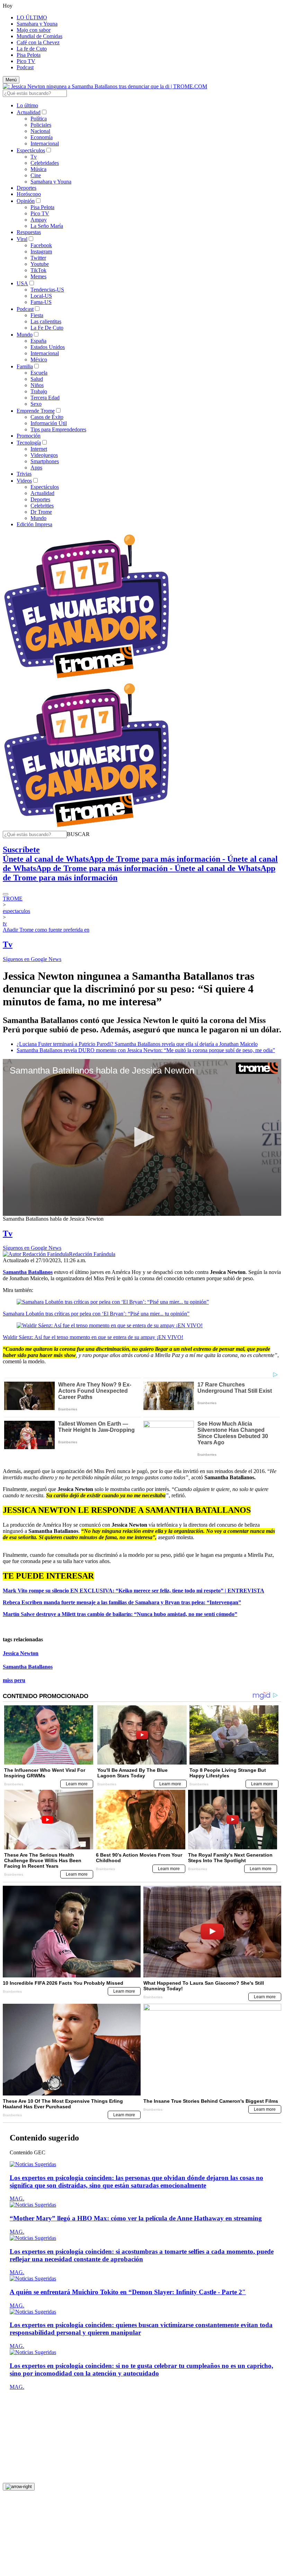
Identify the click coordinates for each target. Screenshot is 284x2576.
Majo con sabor (34, 30)
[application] (142, 1137)
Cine (36, 175)
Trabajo (39, 391)
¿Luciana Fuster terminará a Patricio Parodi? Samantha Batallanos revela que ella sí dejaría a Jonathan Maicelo (137, 1044)
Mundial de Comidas (39, 36)
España (38, 341)
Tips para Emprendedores (58, 429)
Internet (39, 449)
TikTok (38, 270)
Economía (42, 137)
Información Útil (49, 423)
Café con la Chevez (38, 42)
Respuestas (29, 232)
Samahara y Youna (37, 24)
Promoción (29, 436)
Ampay (39, 220)
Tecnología (29, 443)
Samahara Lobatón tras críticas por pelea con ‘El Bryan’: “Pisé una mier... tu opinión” (96, 1314)
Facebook (41, 245)
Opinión (26, 201)
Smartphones (45, 461)
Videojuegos (44, 455)
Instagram (41, 252)
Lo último (27, 105)
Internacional (45, 143)
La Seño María (47, 226)
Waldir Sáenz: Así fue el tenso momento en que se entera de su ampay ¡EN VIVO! (93, 1337)
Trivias (24, 474)
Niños (37, 385)
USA (22, 283)
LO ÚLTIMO (32, 17)
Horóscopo (29, 194)
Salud (37, 379)
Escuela (39, 373)
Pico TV (26, 61)
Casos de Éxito (47, 417)
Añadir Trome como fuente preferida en (46, 930)
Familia (25, 366)
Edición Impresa (34, 524)
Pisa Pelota (29, 55)
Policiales (41, 125)
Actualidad (29, 112)
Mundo (25, 335)
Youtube (40, 264)
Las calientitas (46, 321)
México (39, 360)
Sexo (36, 404)
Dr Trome (41, 512)
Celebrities (42, 506)
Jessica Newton (21, 1653)
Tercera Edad (45, 398)
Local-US (41, 296)
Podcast (25, 67)
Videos (24, 481)
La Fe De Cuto (47, 328)
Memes (38, 276)
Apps (36, 468)
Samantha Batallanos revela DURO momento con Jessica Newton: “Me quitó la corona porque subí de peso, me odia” (146, 1050)
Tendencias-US (47, 290)
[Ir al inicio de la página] (19, 2487)
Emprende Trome (36, 411)
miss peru (14, 1680)
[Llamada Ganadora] (87, 679)
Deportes (26, 188)
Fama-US (41, 302)
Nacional (40, 131)
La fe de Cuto (32, 49)
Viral (22, 239)
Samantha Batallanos (28, 1667)
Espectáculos (31, 150)
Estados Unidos (48, 347)
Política (39, 119)
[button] (78, 834)
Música (38, 169)
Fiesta (37, 315)
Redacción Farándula (92, 1254)
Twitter (38, 258)
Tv (34, 157)
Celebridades (45, 163)
